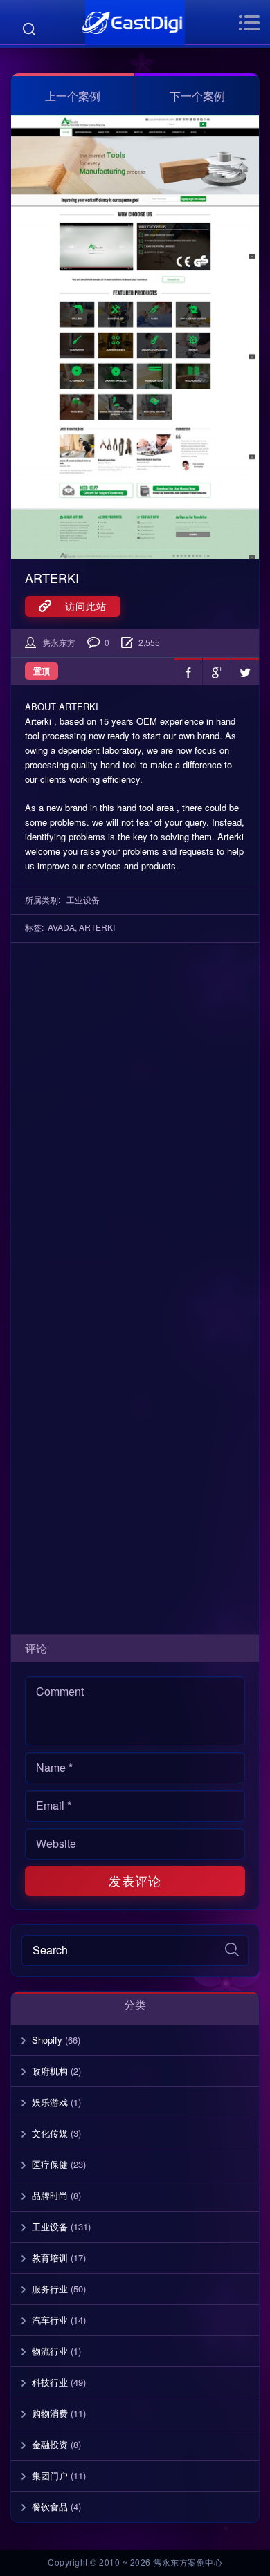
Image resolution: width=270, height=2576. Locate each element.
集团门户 (50, 2475)
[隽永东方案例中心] (135, 22)
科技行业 (50, 2382)
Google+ (217, 671)
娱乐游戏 (50, 2102)
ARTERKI (52, 577)
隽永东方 (59, 642)
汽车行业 (50, 2320)
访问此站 (79, 606)
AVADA (61, 927)
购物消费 (50, 2413)
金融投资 (50, 2444)
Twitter (245, 671)
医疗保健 (50, 2164)
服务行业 (50, 2289)
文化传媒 (50, 2133)
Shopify (47, 2040)
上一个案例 (73, 96)
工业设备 (83, 899)
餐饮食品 (50, 2506)
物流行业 (50, 2351)
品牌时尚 (50, 2195)
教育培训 (50, 2258)
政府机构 (50, 2071)
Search (29, 29)
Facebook (188, 671)
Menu (249, 23)
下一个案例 (197, 96)
